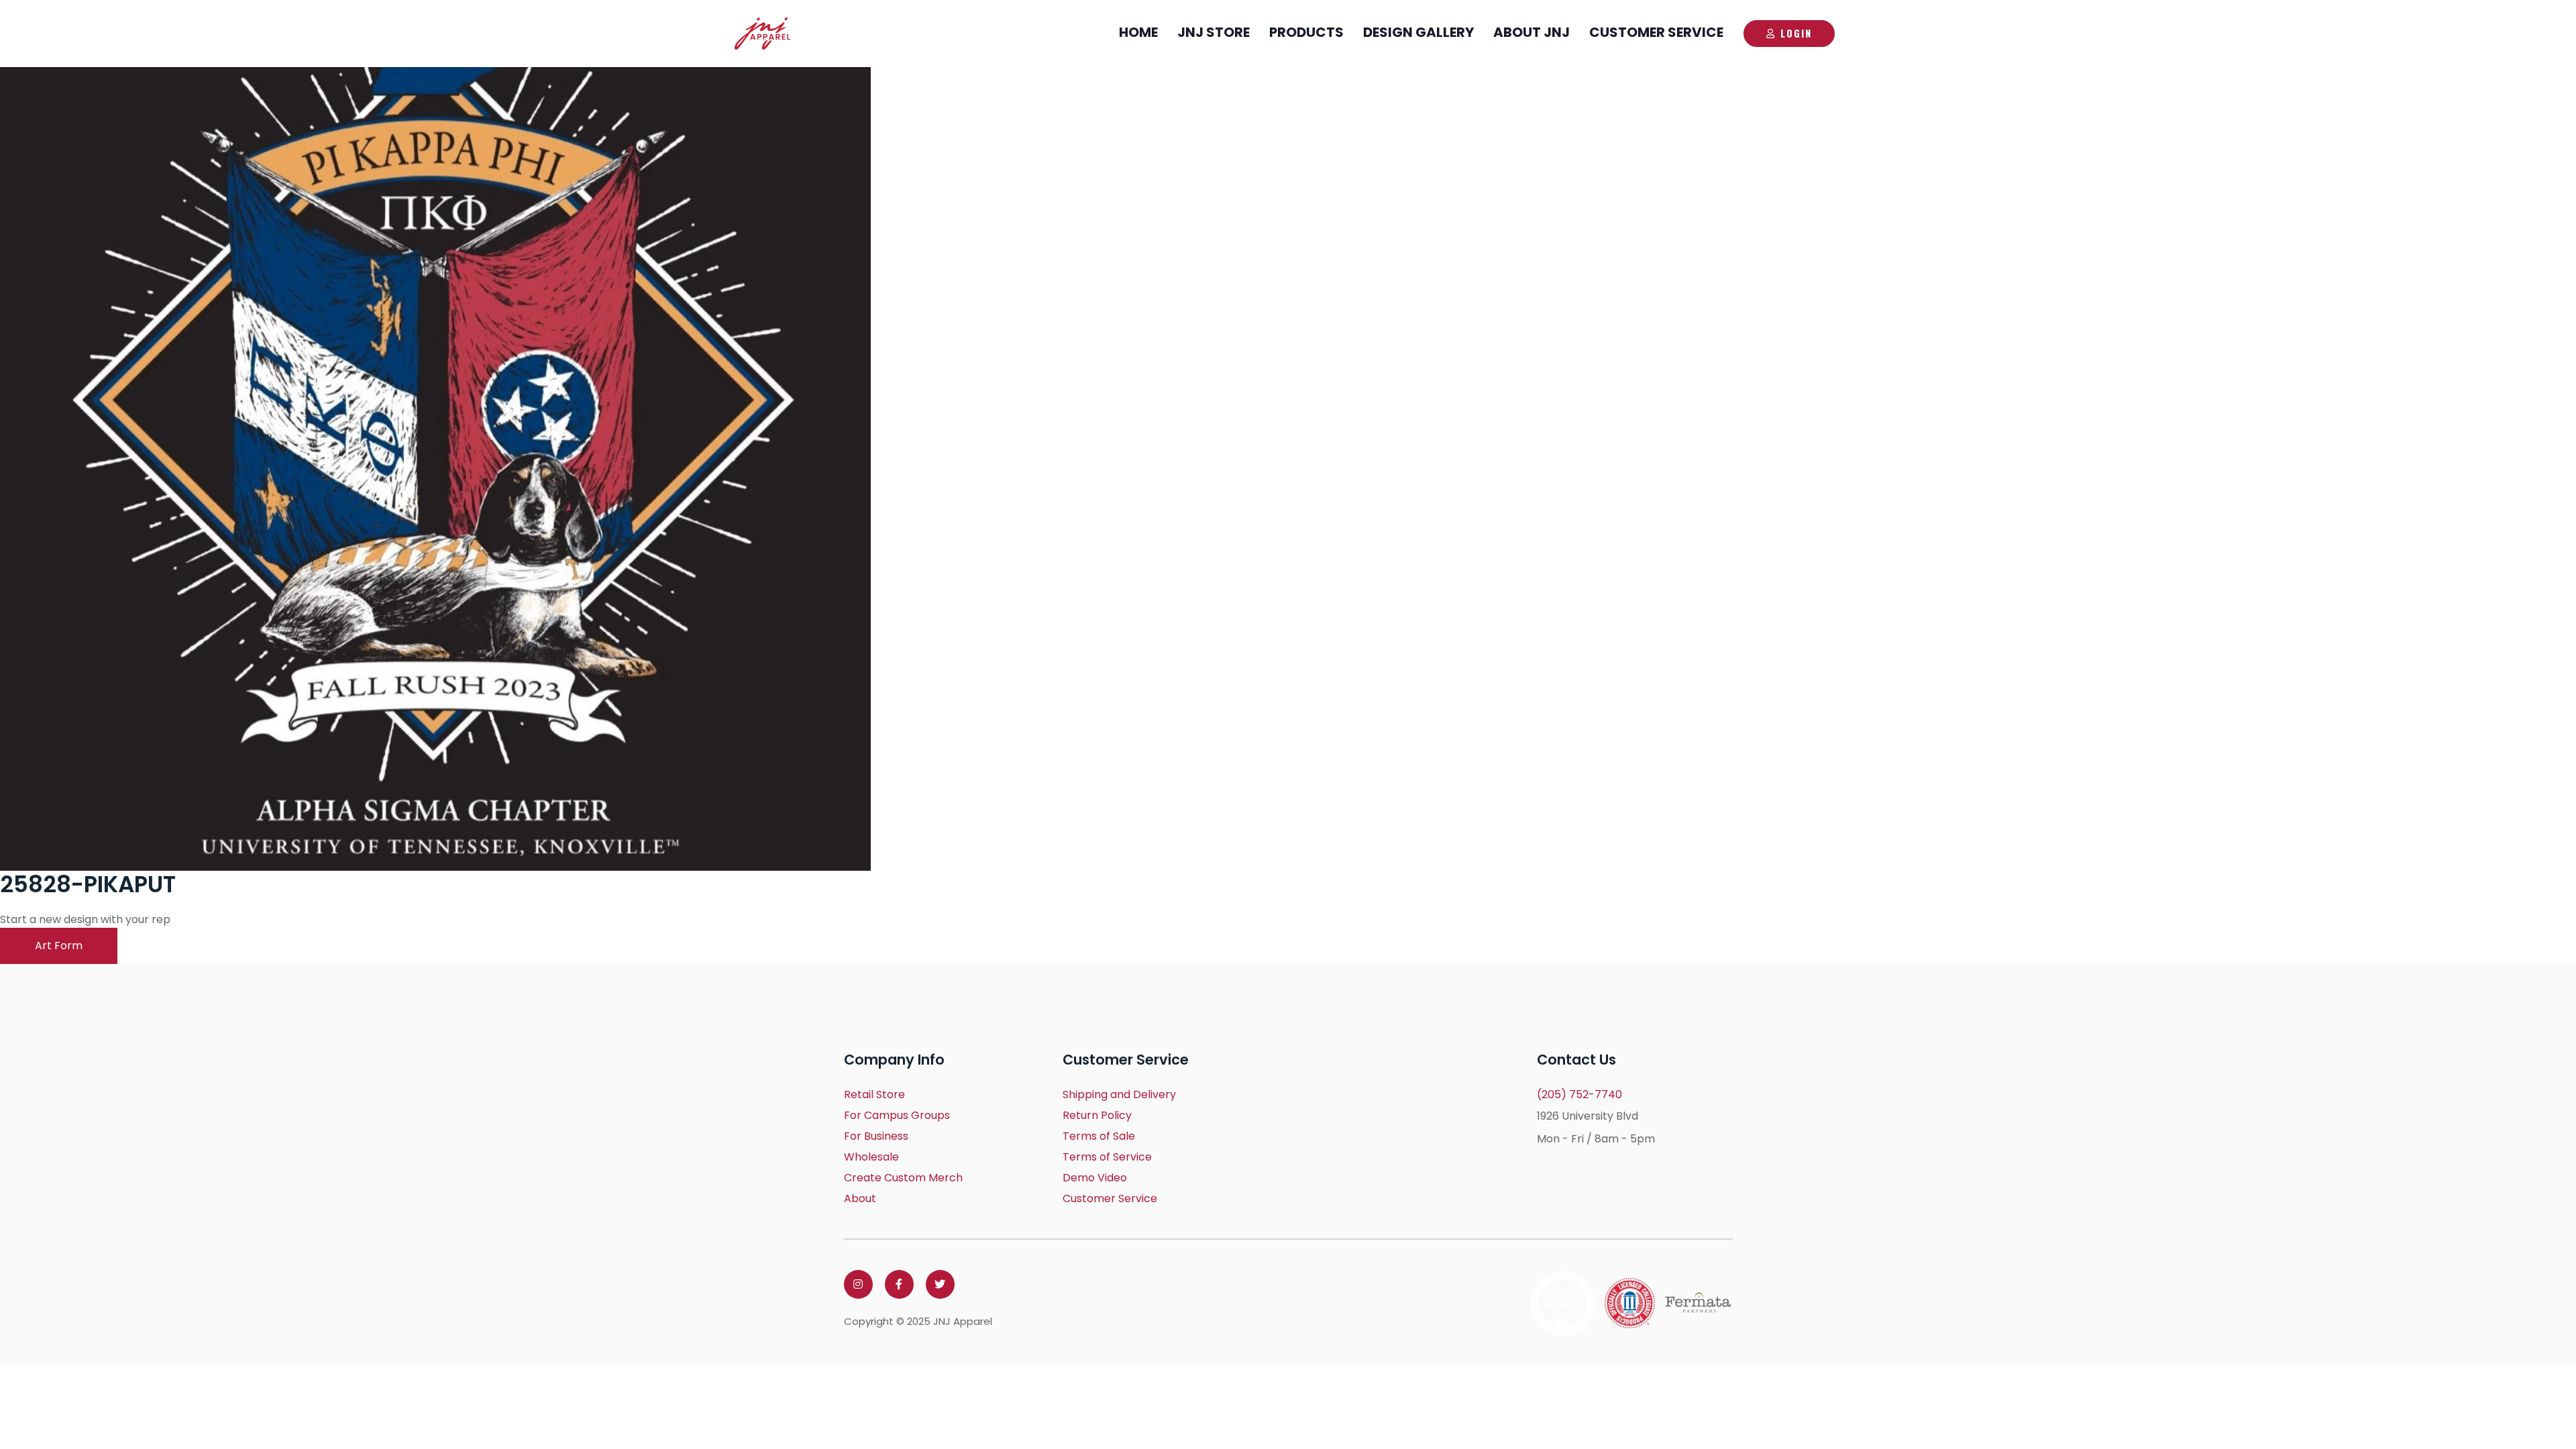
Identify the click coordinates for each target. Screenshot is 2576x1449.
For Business (876, 1136)
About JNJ (1532, 32)
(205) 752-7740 (1579, 1094)
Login (1796, 33)
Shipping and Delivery (1119, 1094)
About (860, 1198)
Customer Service (1656, 32)
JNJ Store (1214, 32)
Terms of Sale (1099, 1136)
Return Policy (1097, 1115)
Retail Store (874, 1094)
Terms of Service (1107, 1157)
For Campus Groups (897, 1115)
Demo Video (1095, 1178)
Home (1138, 32)
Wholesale (871, 1157)
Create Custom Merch (903, 1178)
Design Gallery (1418, 32)
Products (1306, 32)
